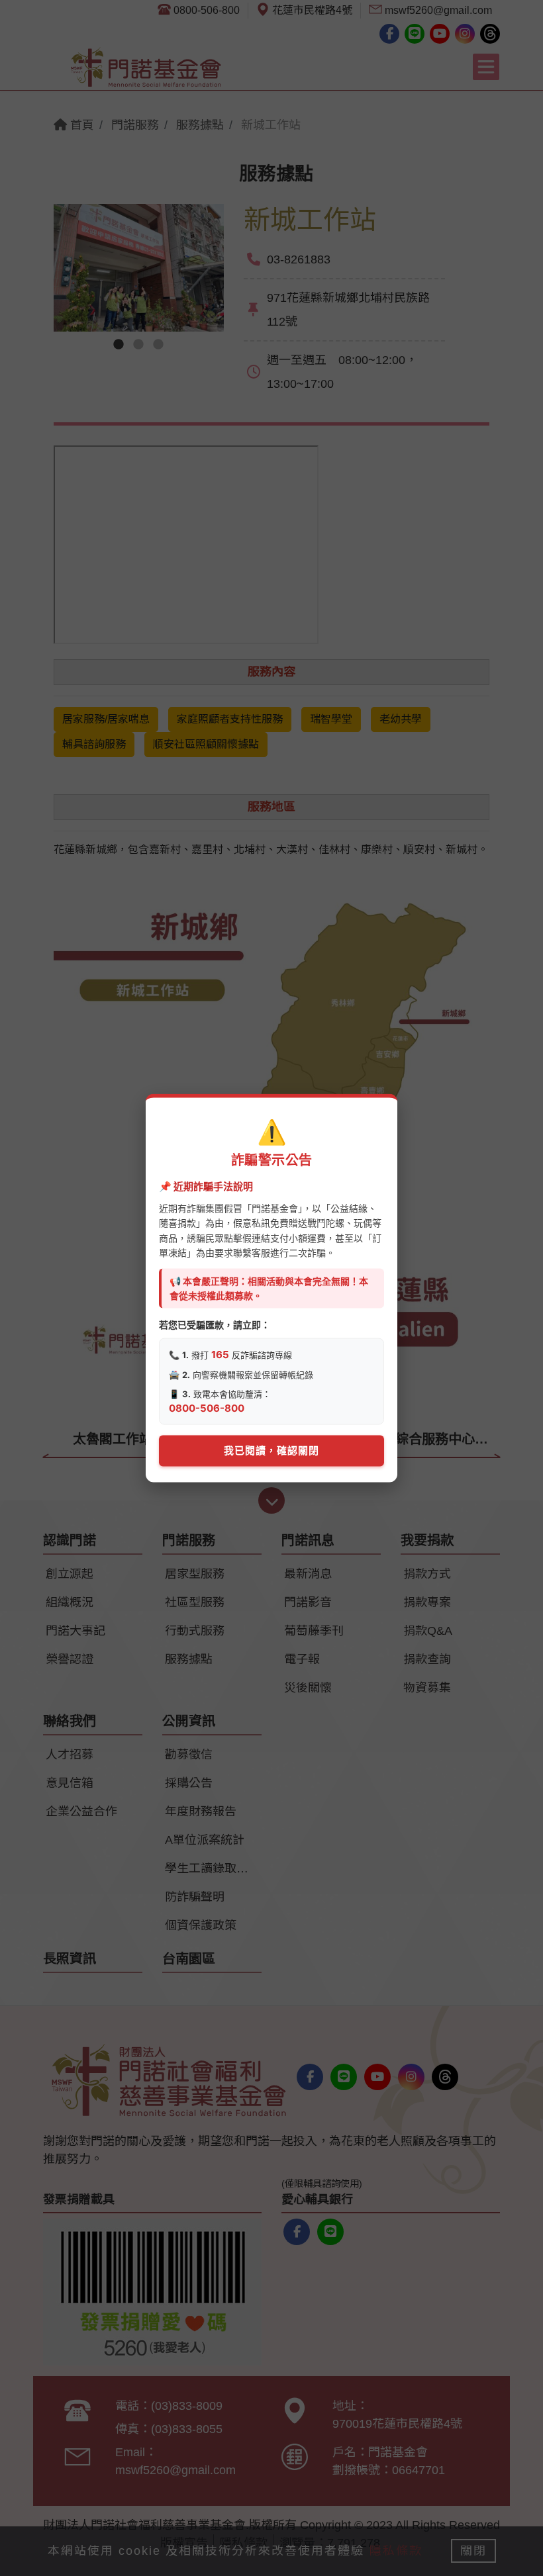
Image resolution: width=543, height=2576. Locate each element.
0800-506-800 (207, 1408)
